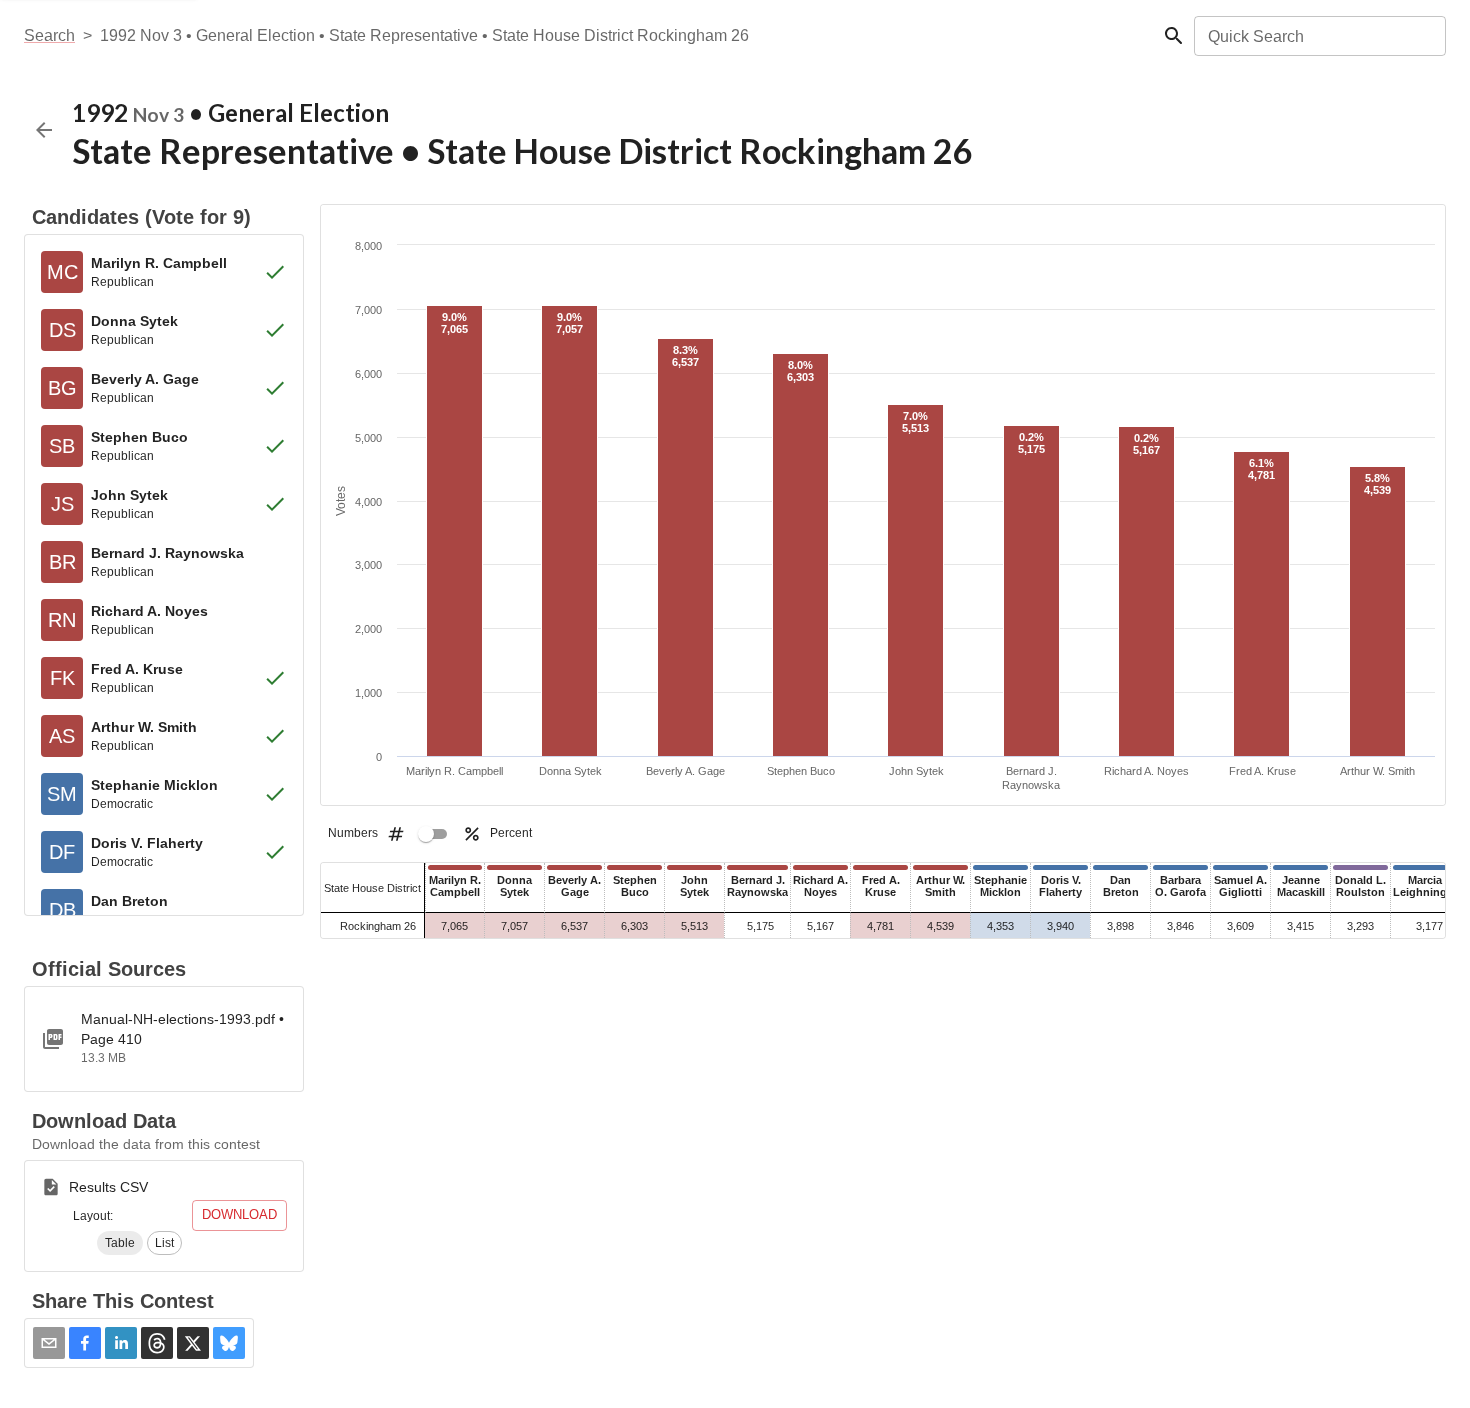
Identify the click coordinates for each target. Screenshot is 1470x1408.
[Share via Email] (49, 1343)
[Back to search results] (44, 130)
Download (239, 1214)
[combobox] (1318, 36)
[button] (120, 1243)
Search (49, 35)
